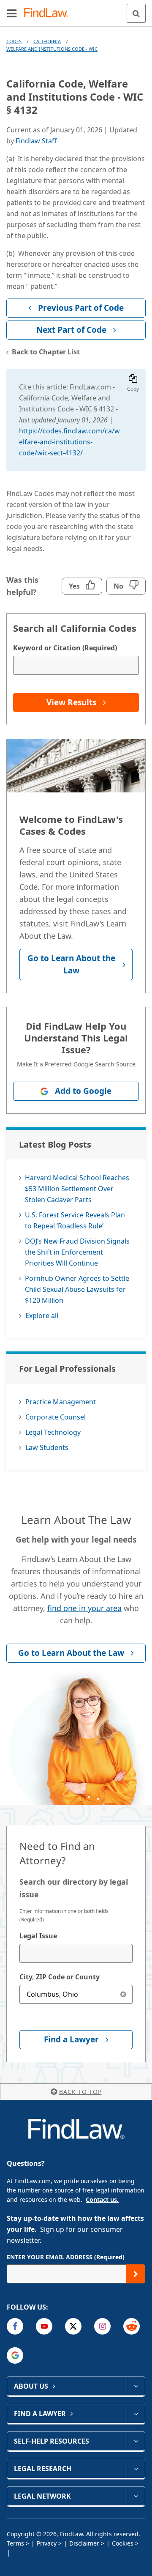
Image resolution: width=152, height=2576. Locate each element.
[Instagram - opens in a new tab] (102, 2326)
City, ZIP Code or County (60, 1977)
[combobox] (76, 1953)
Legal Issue (38, 1936)
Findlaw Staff (36, 141)
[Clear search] (123, 1994)
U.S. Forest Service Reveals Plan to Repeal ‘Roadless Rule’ (75, 1220)
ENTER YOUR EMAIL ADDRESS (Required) (66, 2257)
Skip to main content (76, 10)
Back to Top (80, 2092)
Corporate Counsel (56, 1417)
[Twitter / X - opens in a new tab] (73, 2326)
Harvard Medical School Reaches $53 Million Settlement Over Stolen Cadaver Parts (77, 1189)
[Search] (136, 13)
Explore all (42, 1315)
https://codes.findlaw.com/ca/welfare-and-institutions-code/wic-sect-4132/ (69, 442)
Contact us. (102, 2199)
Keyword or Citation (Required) (65, 648)
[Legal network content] (136, 2496)
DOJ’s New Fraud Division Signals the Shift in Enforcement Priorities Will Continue (77, 1252)
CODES (14, 41)
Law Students (47, 1447)
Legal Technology (53, 1432)
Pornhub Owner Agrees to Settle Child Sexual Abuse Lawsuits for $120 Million (77, 1289)
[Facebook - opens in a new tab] (15, 2326)
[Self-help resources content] (136, 2441)
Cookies (123, 2543)
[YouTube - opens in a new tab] (44, 2326)
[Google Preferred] (15, 2355)
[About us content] (136, 2386)
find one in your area (84, 1608)
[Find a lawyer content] (136, 2414)
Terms (15, 2543)
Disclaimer (84, 2543)
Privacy (47, 2543)
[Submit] (136, 2274)
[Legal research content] (136, 2469)
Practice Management (61, 1402)
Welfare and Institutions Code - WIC (52, 49)
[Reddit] (132, 2326)
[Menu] (12, 13)
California (47, 41)
